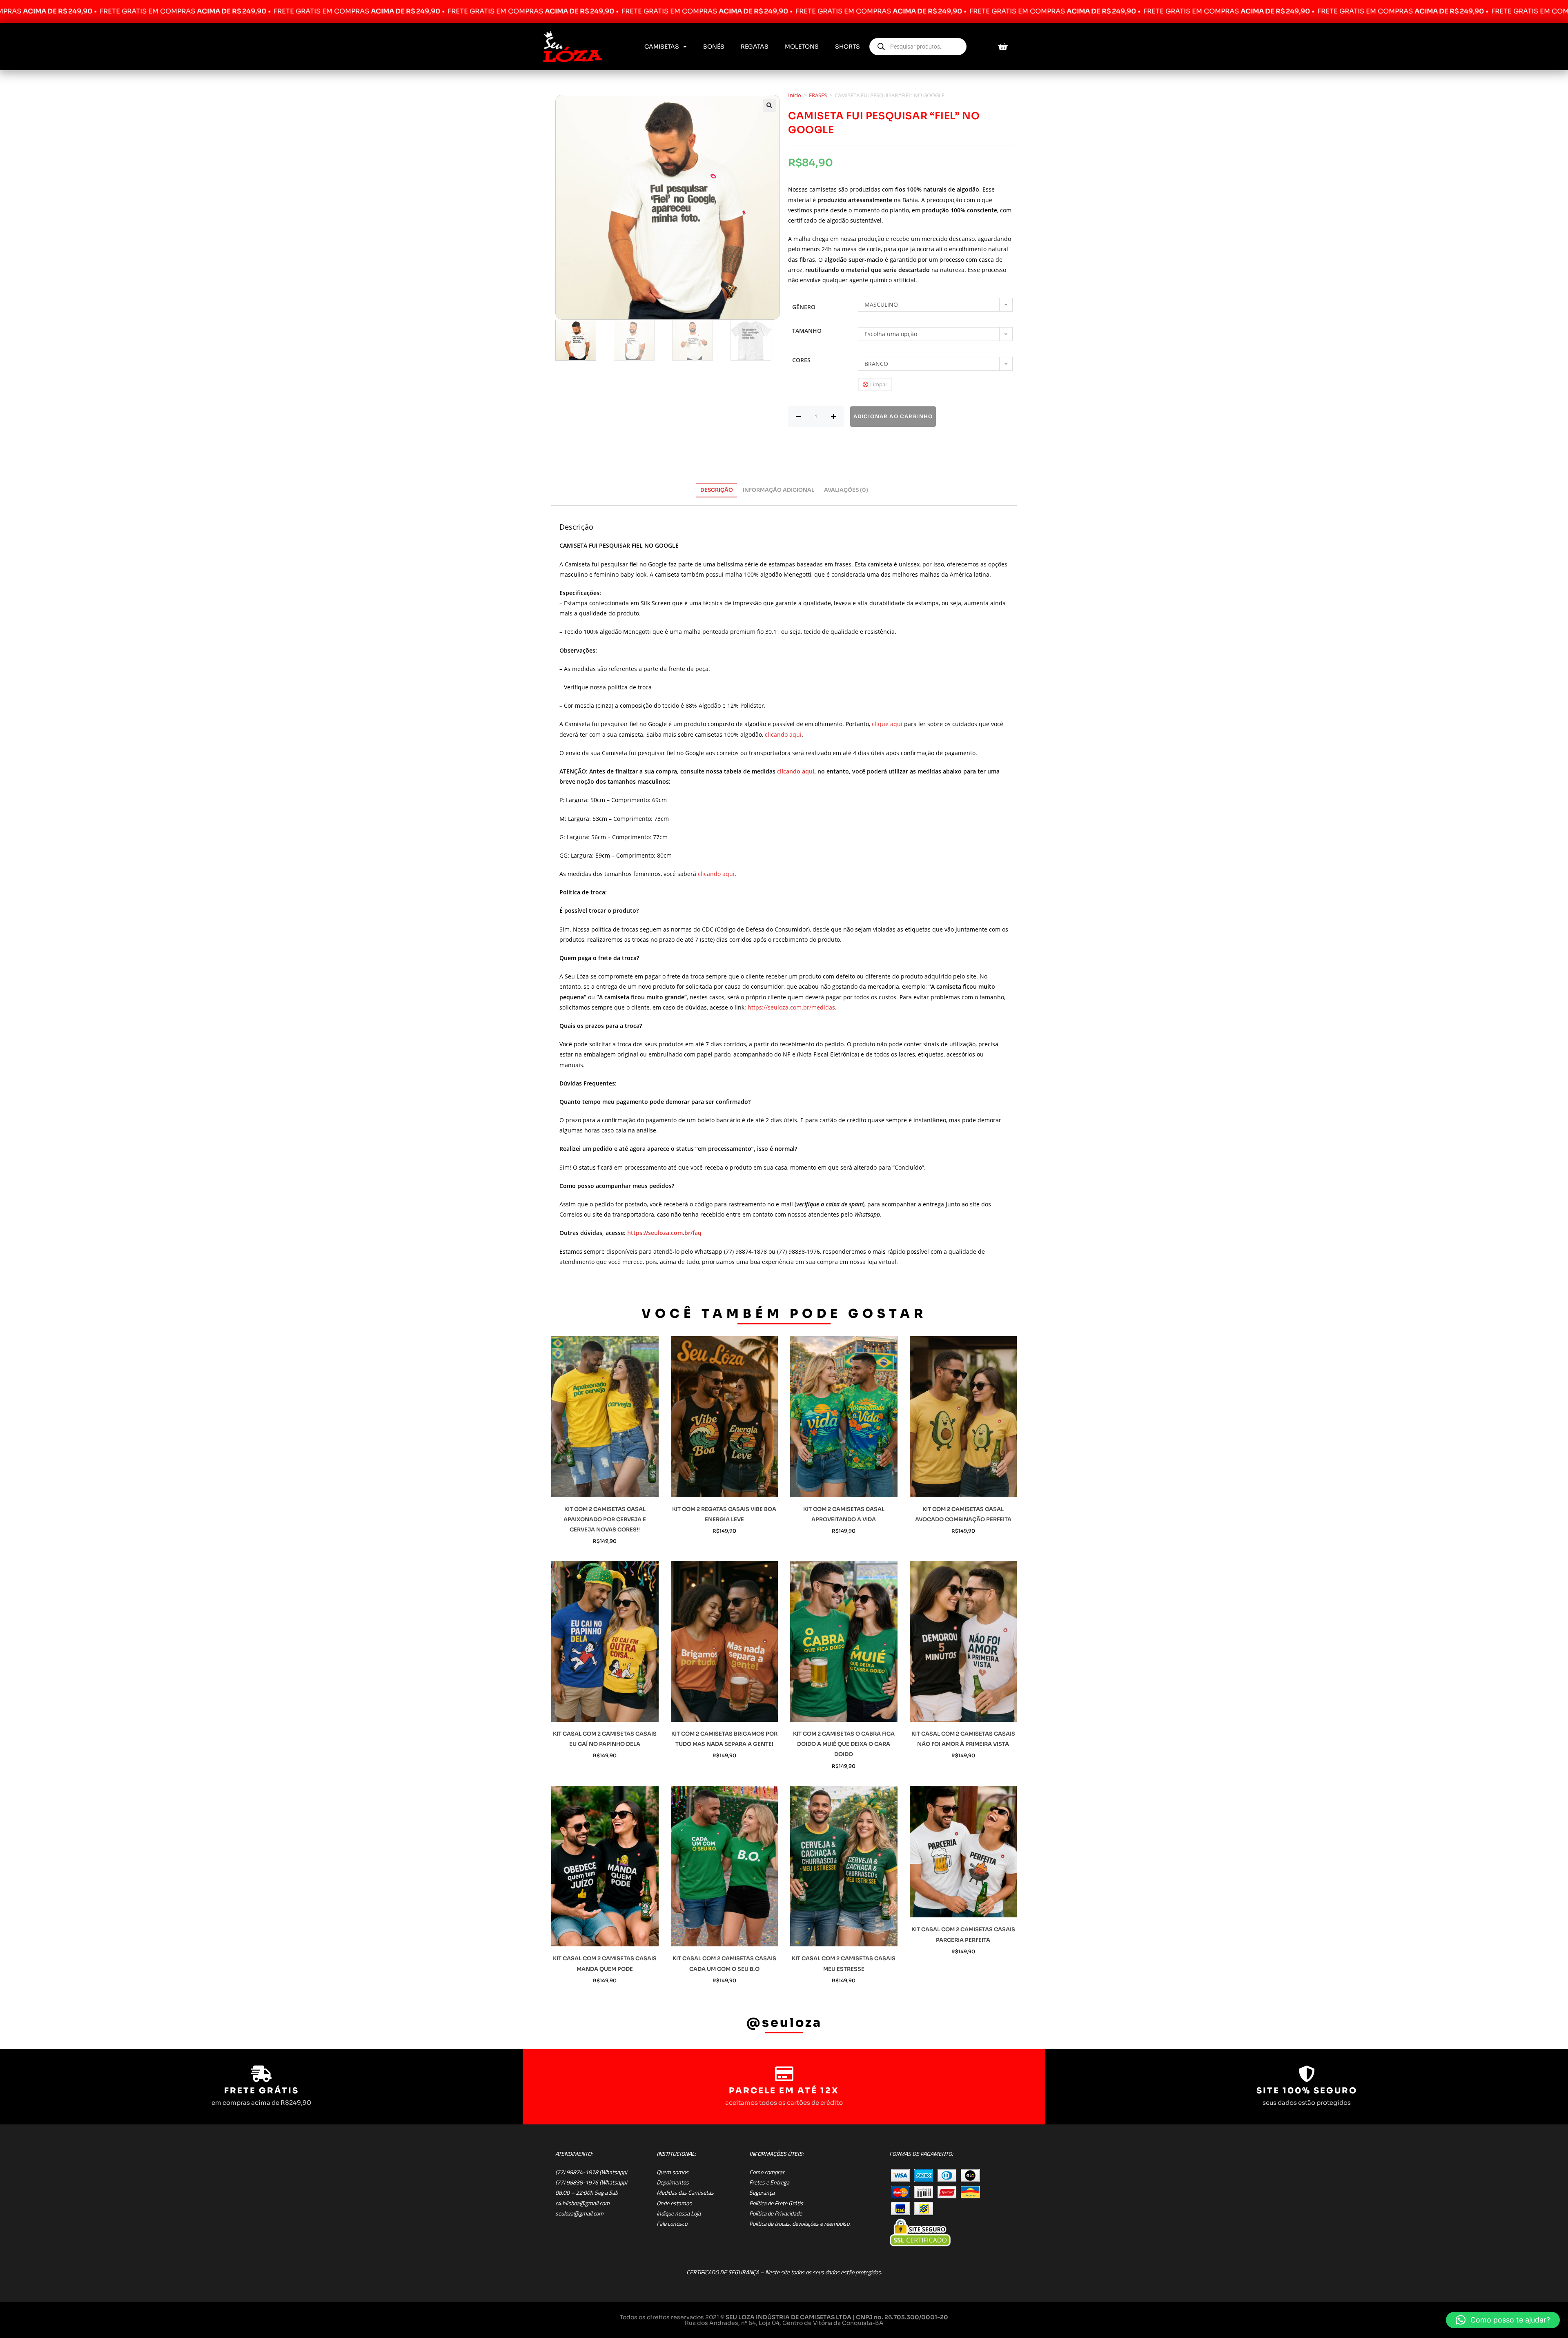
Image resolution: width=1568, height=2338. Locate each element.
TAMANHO (807, 331)
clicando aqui (783, 734)
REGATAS (755, 47)
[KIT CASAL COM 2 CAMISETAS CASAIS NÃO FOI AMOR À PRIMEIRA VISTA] (963, 1641)
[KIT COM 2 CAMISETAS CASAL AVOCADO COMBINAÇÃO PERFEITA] (963, 1417)
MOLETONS (802, 47)
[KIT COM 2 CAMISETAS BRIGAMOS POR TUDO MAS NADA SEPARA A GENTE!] (725, 1641)
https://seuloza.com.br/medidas (791, 1007)
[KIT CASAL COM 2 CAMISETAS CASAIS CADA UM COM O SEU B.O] (725, 1866)
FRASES (818, 95)
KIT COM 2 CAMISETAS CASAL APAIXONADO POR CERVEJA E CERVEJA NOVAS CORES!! (605, 1519)
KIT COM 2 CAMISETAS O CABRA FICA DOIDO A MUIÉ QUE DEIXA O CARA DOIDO (844, 1744)
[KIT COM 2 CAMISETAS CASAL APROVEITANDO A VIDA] (844, 1417)
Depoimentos (673, 2182)
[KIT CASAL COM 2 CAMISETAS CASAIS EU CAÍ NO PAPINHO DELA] (605, 1641)
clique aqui (887, 724)
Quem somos (673, 2172)
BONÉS (714, 47)
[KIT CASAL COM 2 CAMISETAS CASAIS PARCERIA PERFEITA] (963, 1852)
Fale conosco (672, 2224)
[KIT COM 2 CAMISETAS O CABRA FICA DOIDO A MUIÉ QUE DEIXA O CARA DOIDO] (844, 1641)
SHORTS (847, 47)
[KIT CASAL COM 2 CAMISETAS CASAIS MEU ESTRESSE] (844, 1866)
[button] (769, 105)
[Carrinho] (1003, 47)
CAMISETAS (662, 47)
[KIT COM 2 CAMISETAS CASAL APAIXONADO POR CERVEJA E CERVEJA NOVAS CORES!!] (605, 1417)
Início (795, 95)
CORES (801, 360)
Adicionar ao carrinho (893, 416)
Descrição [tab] (717, 490)
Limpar (879, 384)
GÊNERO (804, 307)
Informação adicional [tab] (778, 490)
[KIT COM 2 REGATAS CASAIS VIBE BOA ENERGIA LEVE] (725, 1417)
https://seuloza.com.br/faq (664, 1233)
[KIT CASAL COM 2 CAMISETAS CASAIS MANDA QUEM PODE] (605, 1866)
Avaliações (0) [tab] (846, 490)
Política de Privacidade (776, 2213)
